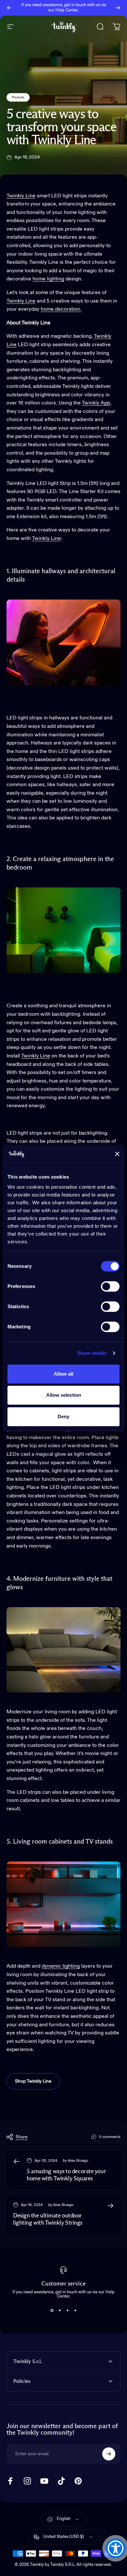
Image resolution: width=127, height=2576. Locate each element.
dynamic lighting (61, 1966)
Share (22, 2137)
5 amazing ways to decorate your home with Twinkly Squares (66, 2175)
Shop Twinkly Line (33, 2081)
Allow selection (64, 1395)
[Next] (118, 8)
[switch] (110, 1286)
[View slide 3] (67, 2310)
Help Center (67, 10)
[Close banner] (117, 1154)
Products (18, 97)
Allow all (63, 1374)
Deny (63, 1416)
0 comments (110, 2137)
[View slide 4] (75, 2310)
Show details (92, 1353)
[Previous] (9, 8)
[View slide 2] (60, 2310)
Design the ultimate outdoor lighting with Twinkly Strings (48, 2220)
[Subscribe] (109, 2454)
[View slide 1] (52, 2310)
